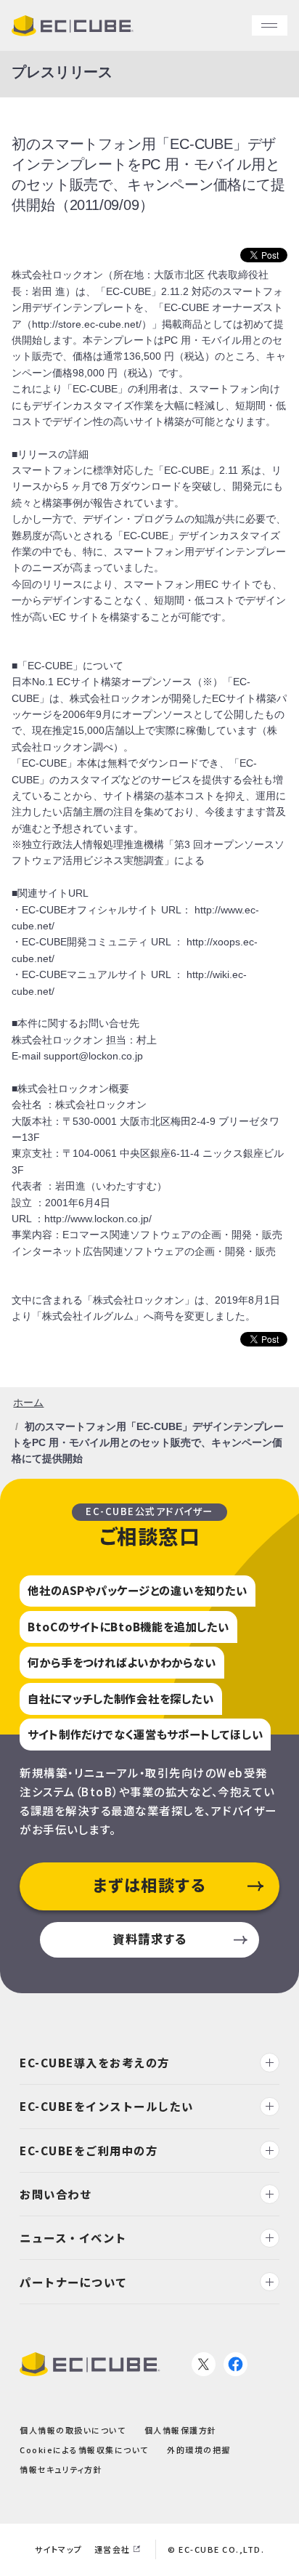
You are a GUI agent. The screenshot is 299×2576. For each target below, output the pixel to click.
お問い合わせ (56, 2194)
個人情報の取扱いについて (73, 2430)
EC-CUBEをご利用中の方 (89, 2150)
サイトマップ (59, 2549)
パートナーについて (74, 2282)
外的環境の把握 (199, 2450)
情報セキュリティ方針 (61, 2470)
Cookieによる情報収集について (84, 2450)
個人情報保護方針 (181, 2430)
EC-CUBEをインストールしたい (107, 2107)
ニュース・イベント (73, 2237)
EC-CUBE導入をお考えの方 (95, 2062)
